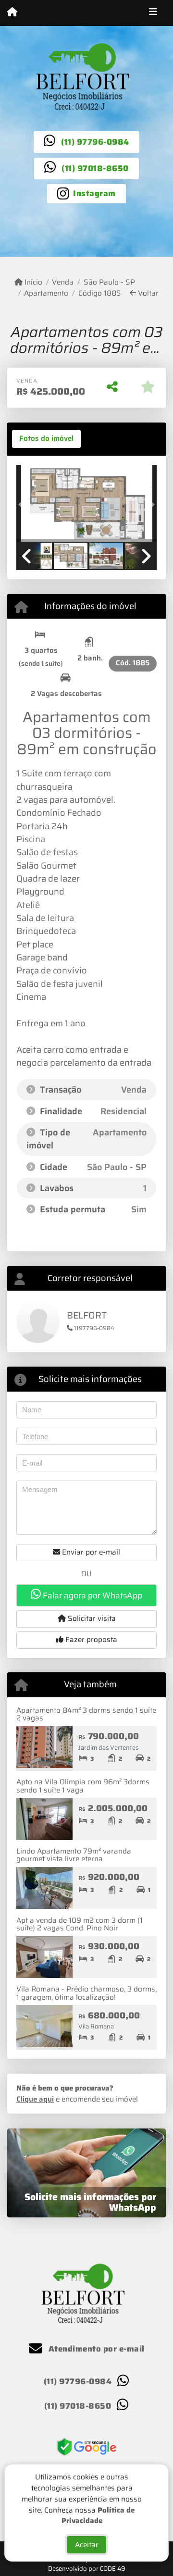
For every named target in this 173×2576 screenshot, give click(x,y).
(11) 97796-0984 (95, 142)
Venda (63, 282)
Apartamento (46, 293)
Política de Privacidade (98, 2516)
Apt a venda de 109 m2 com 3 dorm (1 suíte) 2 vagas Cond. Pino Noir (80, 1924)
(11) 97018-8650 (95, 168)
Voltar (147, 293)
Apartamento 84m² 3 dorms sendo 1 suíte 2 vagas (86, 1714)
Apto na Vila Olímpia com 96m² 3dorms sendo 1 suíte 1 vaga (83, 1786)
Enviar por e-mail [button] (90, 1552)
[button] (27, 504)
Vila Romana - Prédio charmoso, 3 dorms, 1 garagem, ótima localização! (86, 1993)
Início (32, 282)
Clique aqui (35, 2099)
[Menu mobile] (12, 12)
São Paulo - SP (109, 282)
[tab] (46, 439)
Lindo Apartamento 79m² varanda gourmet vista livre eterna (74, 1855)
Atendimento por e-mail (95, 2349)
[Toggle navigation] (153, 13)
